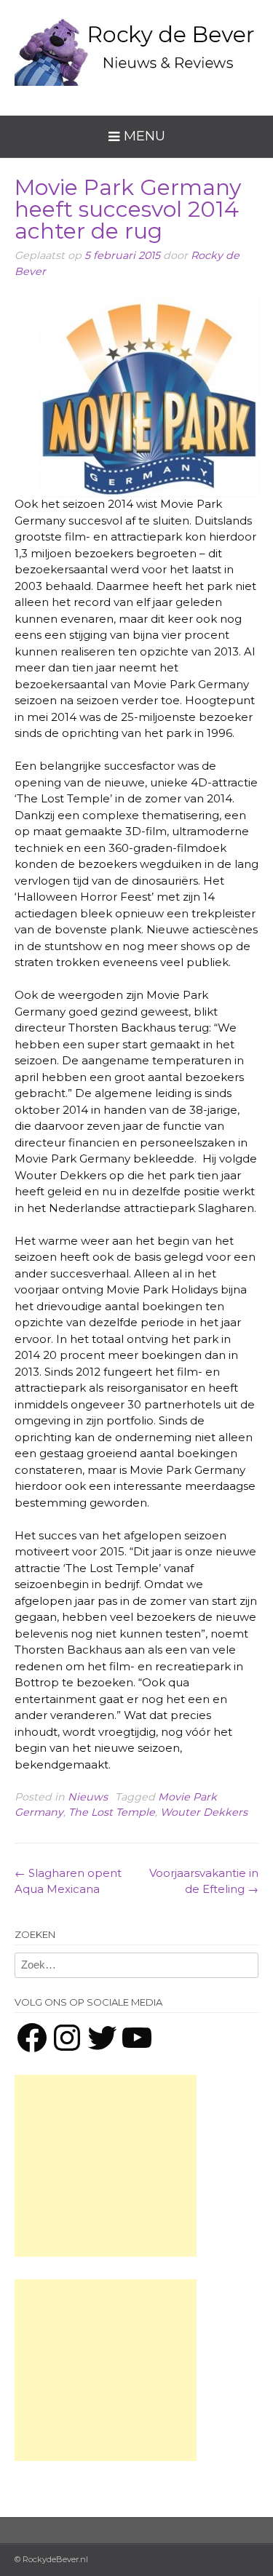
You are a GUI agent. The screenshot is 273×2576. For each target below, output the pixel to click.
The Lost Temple (112, 1812)
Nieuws (88, 1797)
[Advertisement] (106, 2166)
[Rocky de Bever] (136, 47)
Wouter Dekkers (204, 1812)
